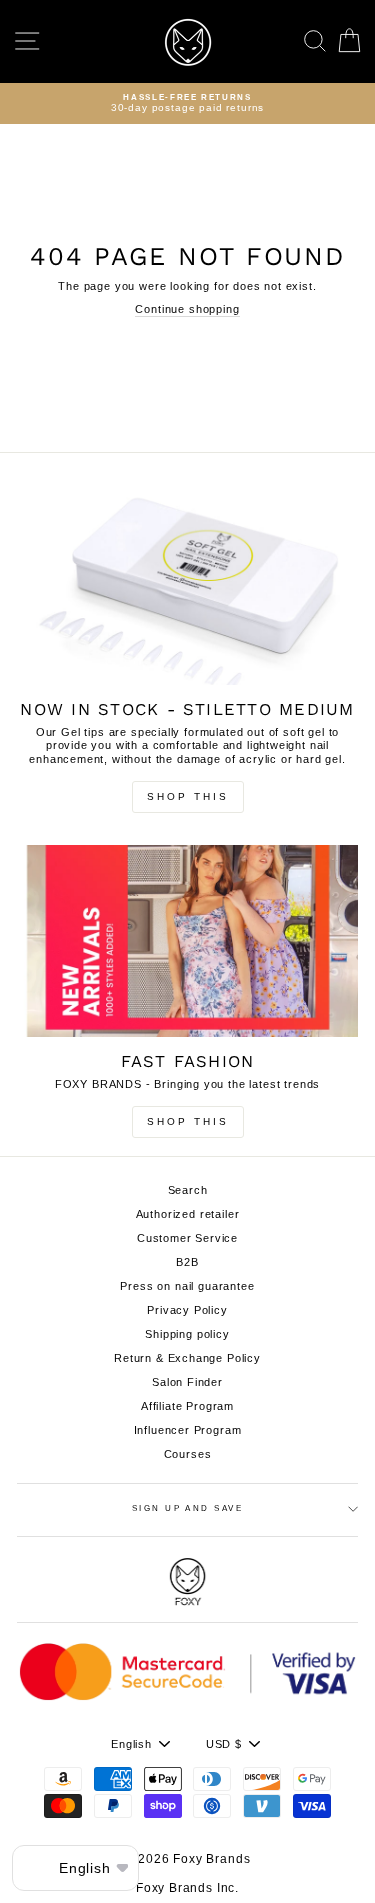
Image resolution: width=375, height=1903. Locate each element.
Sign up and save (188, 1508)
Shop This (188, 796)
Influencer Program (188, 1430)
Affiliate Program (187, 1406)
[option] (187, 104)
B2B (187, 1262)
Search (188, 1190)
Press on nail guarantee (187, 1286)
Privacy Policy (187, 1310)
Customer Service (187, 1238)
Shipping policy (187, 1334)
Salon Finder (187, 1382)
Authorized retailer (188, 1214)
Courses (188, 1454)
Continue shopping (187, 309)
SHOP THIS (188, 1121)
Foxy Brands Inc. (187, 1888)
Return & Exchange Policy (187, 1358)
